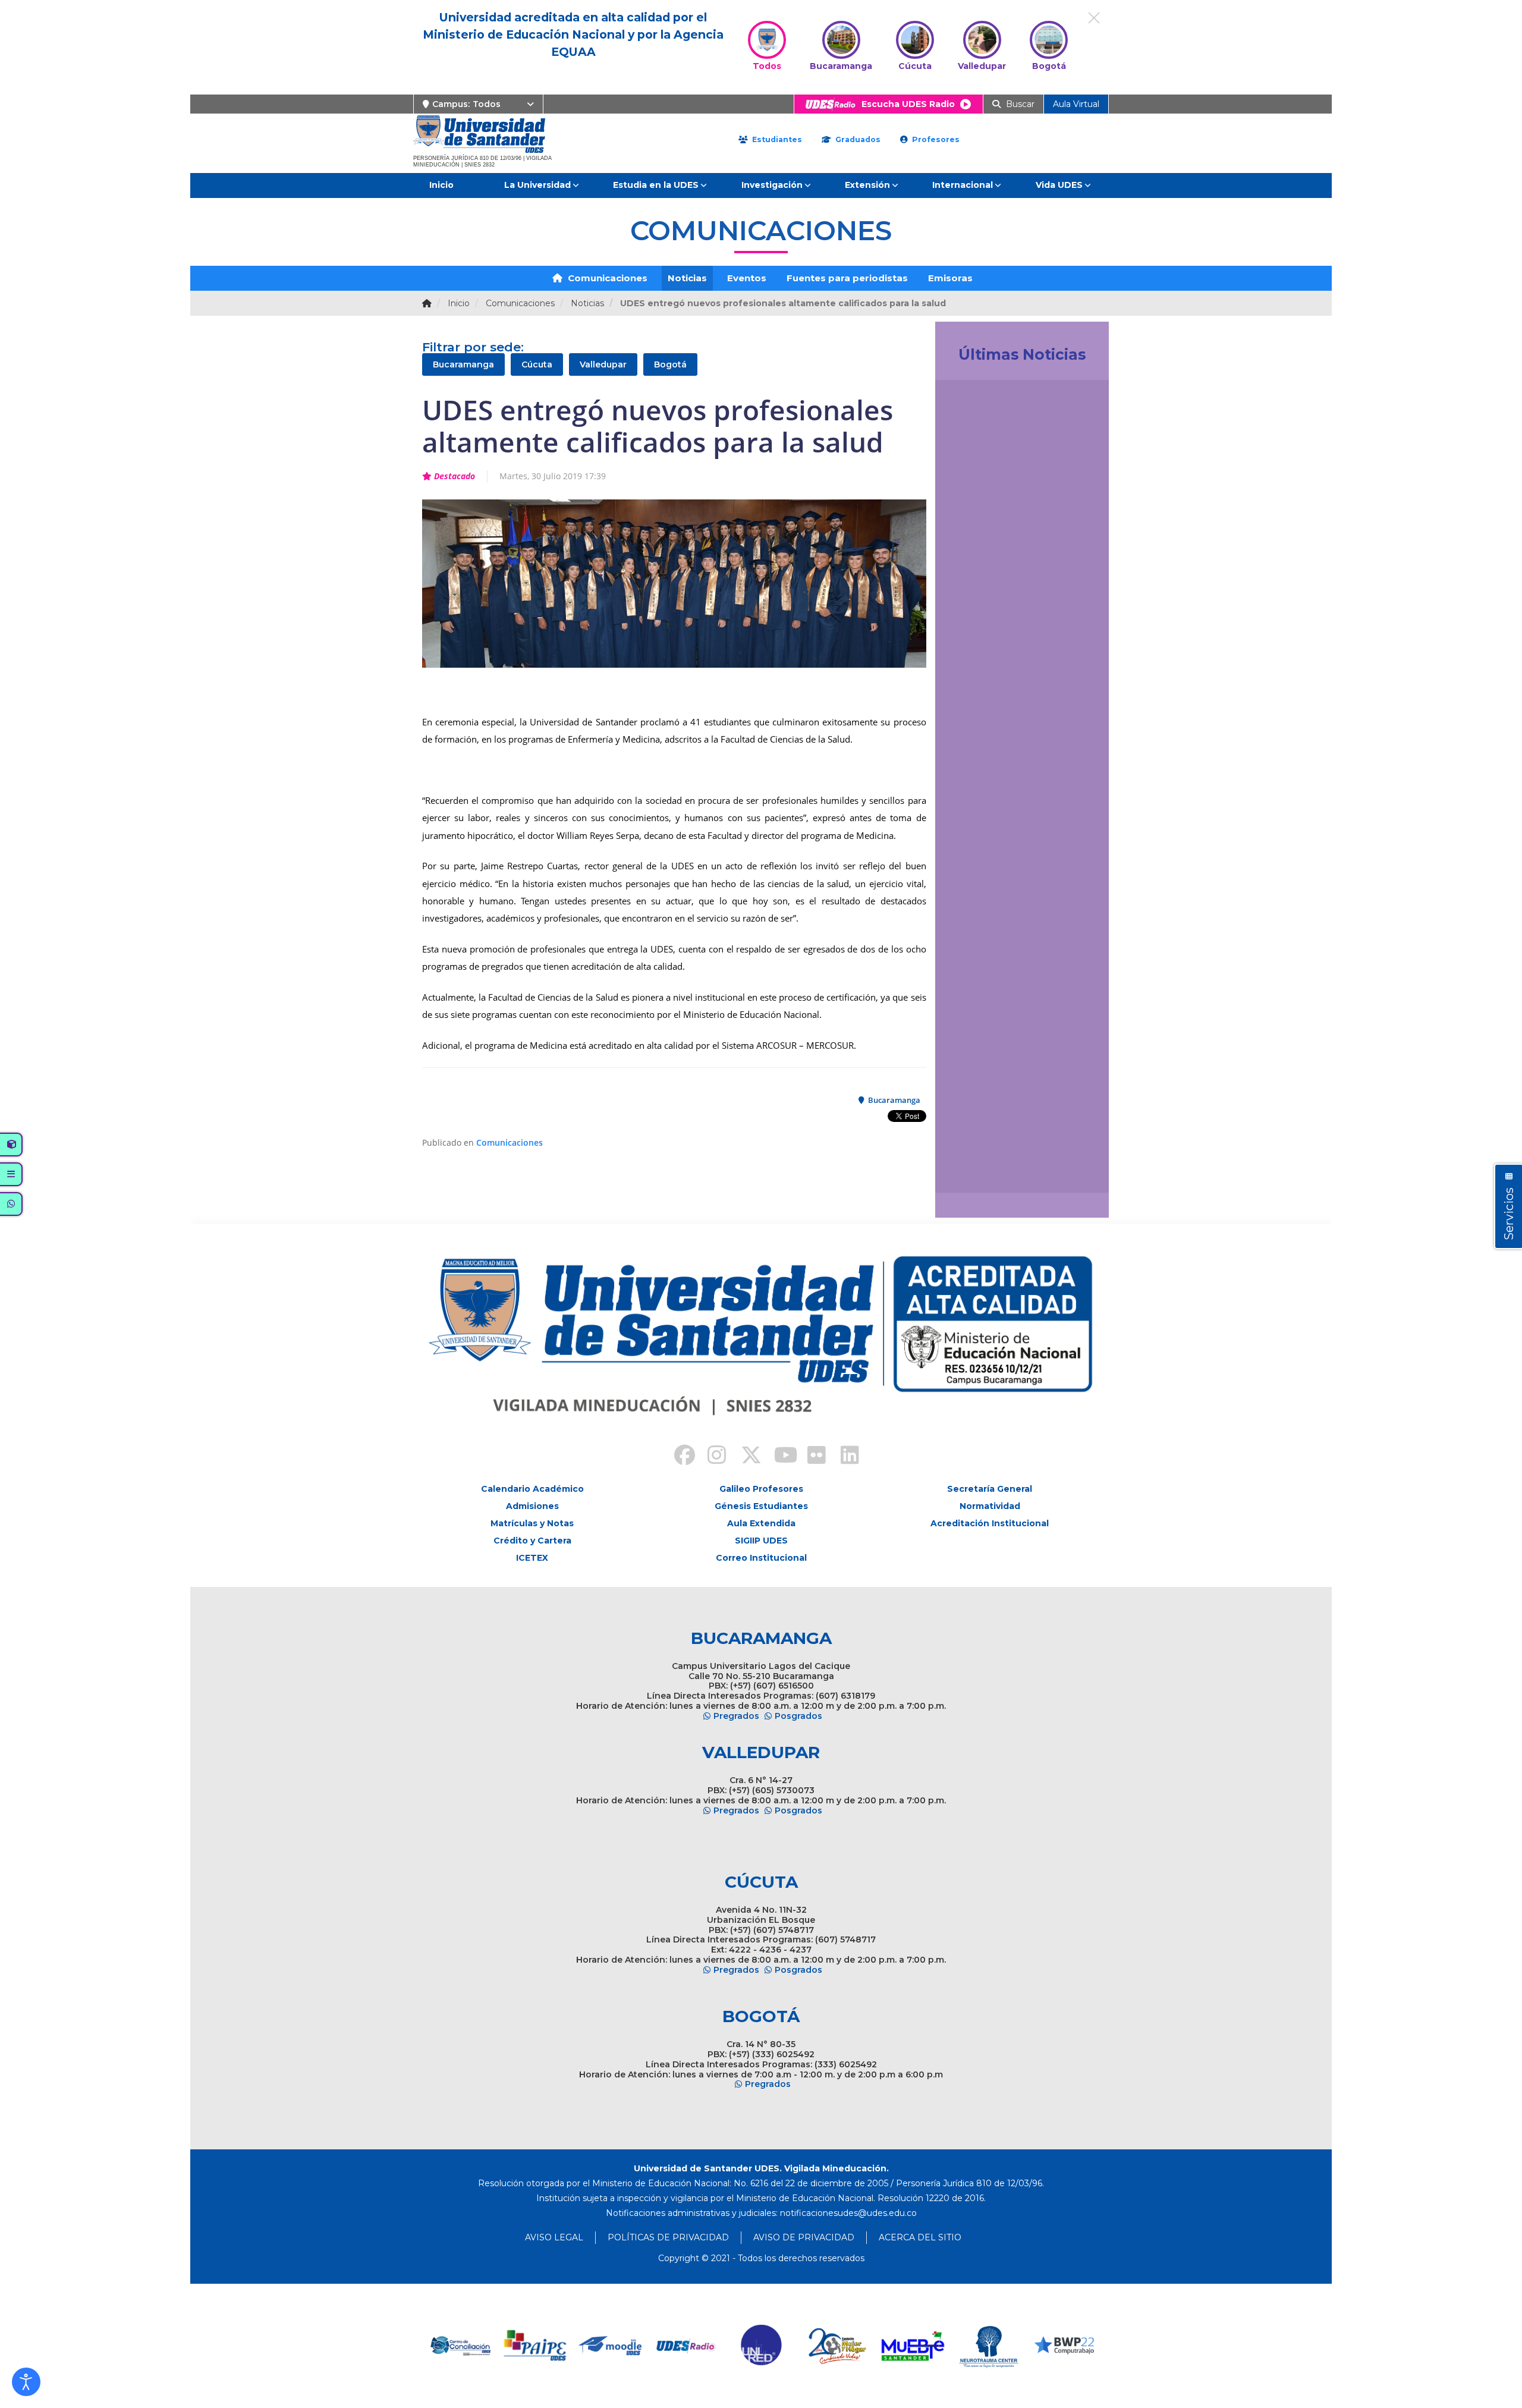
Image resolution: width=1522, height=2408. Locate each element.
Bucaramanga (463, 364)
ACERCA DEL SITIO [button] (920, 2237)
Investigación (772, 185)
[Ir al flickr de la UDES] (811, 1457)
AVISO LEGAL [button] (554, 2237)
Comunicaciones (606, 278)
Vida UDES (1059, 185)
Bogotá (670, 364)
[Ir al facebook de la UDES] (678, 1457)
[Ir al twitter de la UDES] (744, 1457)
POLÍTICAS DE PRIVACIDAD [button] (668, 2237)
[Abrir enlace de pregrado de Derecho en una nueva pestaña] (453, 2346)
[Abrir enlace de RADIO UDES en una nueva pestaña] (679, 2346)
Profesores (935, 139)
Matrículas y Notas (532, 1523)
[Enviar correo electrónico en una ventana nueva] (848, 2213)
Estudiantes (776, 139)
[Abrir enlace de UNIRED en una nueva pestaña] (755, 2346)
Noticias (687, 278)
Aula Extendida (761, 1523)
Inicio (441, 185)
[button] (26, 2382)
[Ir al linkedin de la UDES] (844, 1457)
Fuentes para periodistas (847, 278)
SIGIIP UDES (761, 1541)
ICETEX (532, 1558)
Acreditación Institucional (990, 1523)
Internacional (963, 185)
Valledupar (603, 364)
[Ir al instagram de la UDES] (711, 1457)
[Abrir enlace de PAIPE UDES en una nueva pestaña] (528, 2346)
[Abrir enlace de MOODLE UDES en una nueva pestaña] (604, 2346)
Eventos (747, 278)
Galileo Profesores (761, 1489)
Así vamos (977, 1170)
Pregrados (736, 1716)
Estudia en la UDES (656, 185)
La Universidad (537, 185)
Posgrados (798, 1716)
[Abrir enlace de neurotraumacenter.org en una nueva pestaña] (981, 2346)
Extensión (867, 185)
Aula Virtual (1076, 104)
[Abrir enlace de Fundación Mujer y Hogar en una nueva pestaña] (830, 2346)
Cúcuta (537, 364)
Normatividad (990, 1506)
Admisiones (532, 1506)
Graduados (857, 139)
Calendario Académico (532, 1489)
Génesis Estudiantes (761, 1506)
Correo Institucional (761, 1558)
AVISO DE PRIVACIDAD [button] (804, 2237)
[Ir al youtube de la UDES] (778, 1457)
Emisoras (950, 278)
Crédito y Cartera (532, 1541)
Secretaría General (990, 1489)
